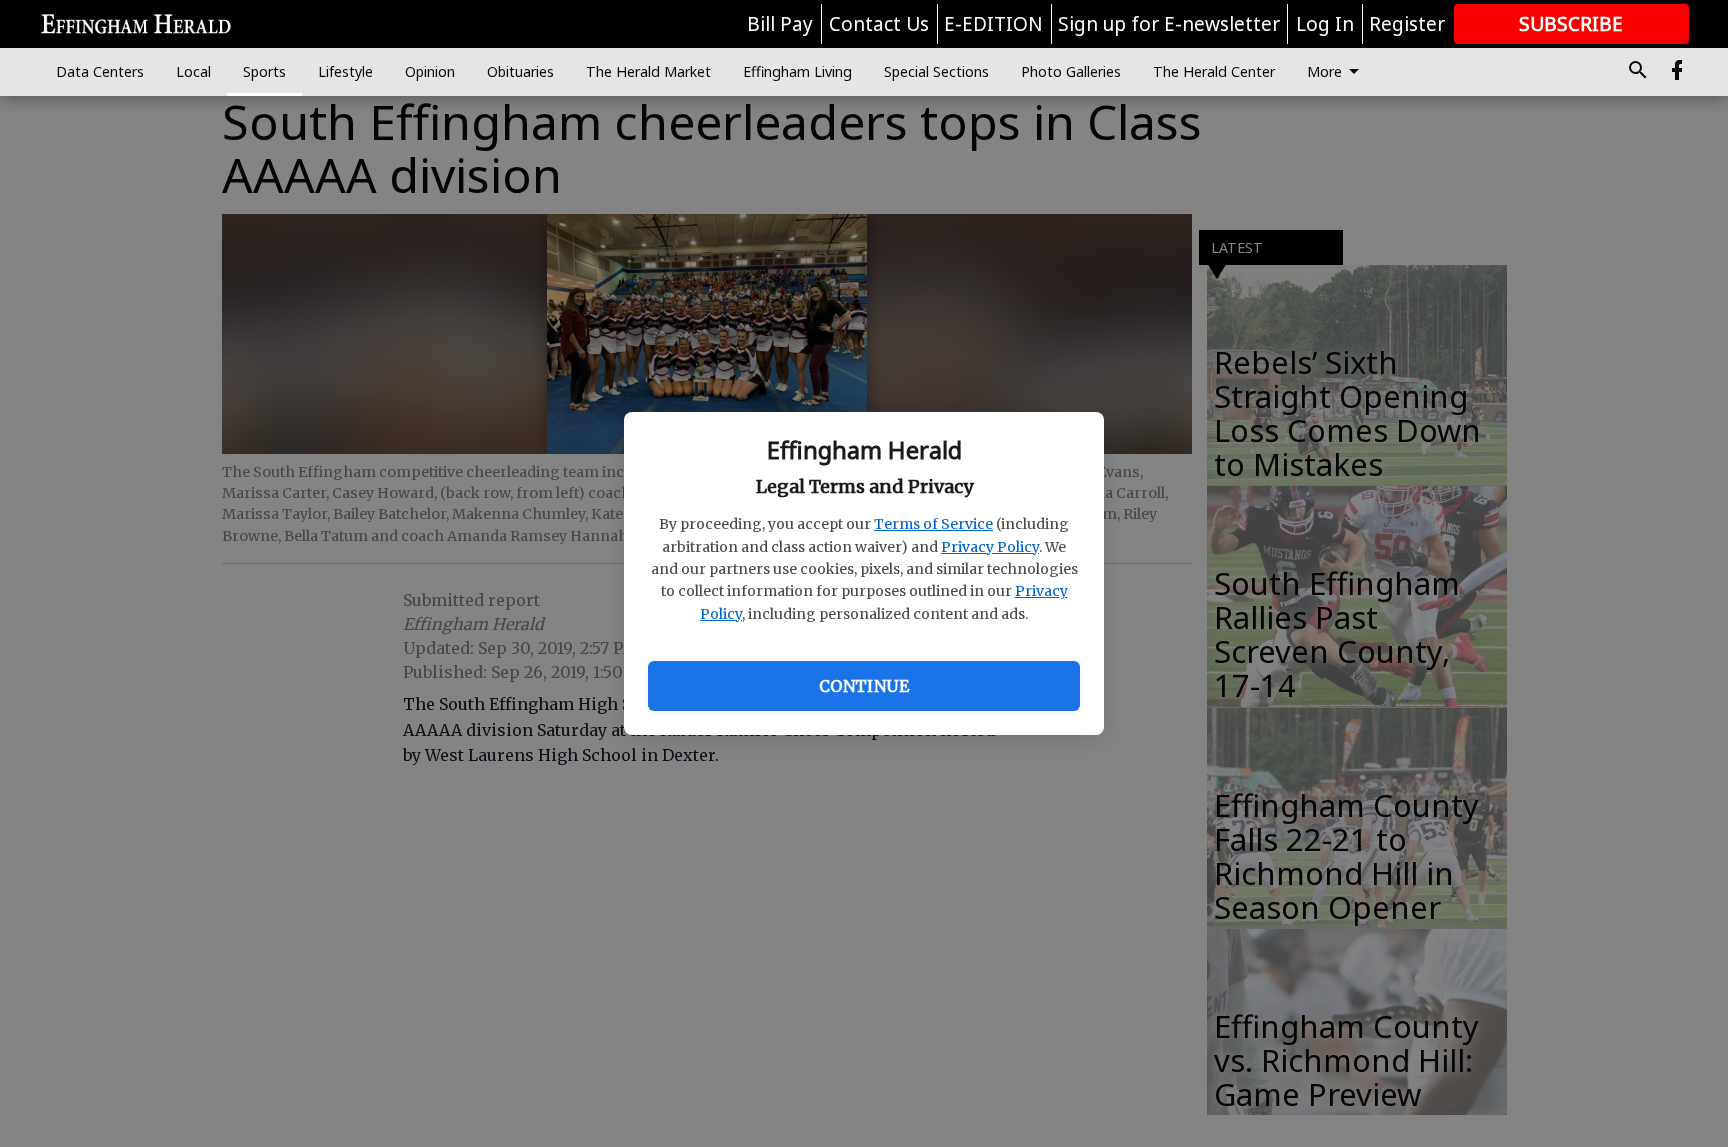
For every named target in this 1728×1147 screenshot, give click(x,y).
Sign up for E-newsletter (1169, 24)
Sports (264, 71)
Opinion (430, 71)
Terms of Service (933, 524)
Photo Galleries (1071, 71)
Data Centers (100, 71)
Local (193, 71)
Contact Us (879, 24)
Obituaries (520, 71)
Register (1407, 24)
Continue (864, 686)
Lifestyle (345, 71)
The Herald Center (1214, 71)
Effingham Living (797, 71)
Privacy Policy (990, 547)
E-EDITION (993, 24)
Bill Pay (780, 24)
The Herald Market (648, 71)
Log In (1325, 24)
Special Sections (936, 71)
